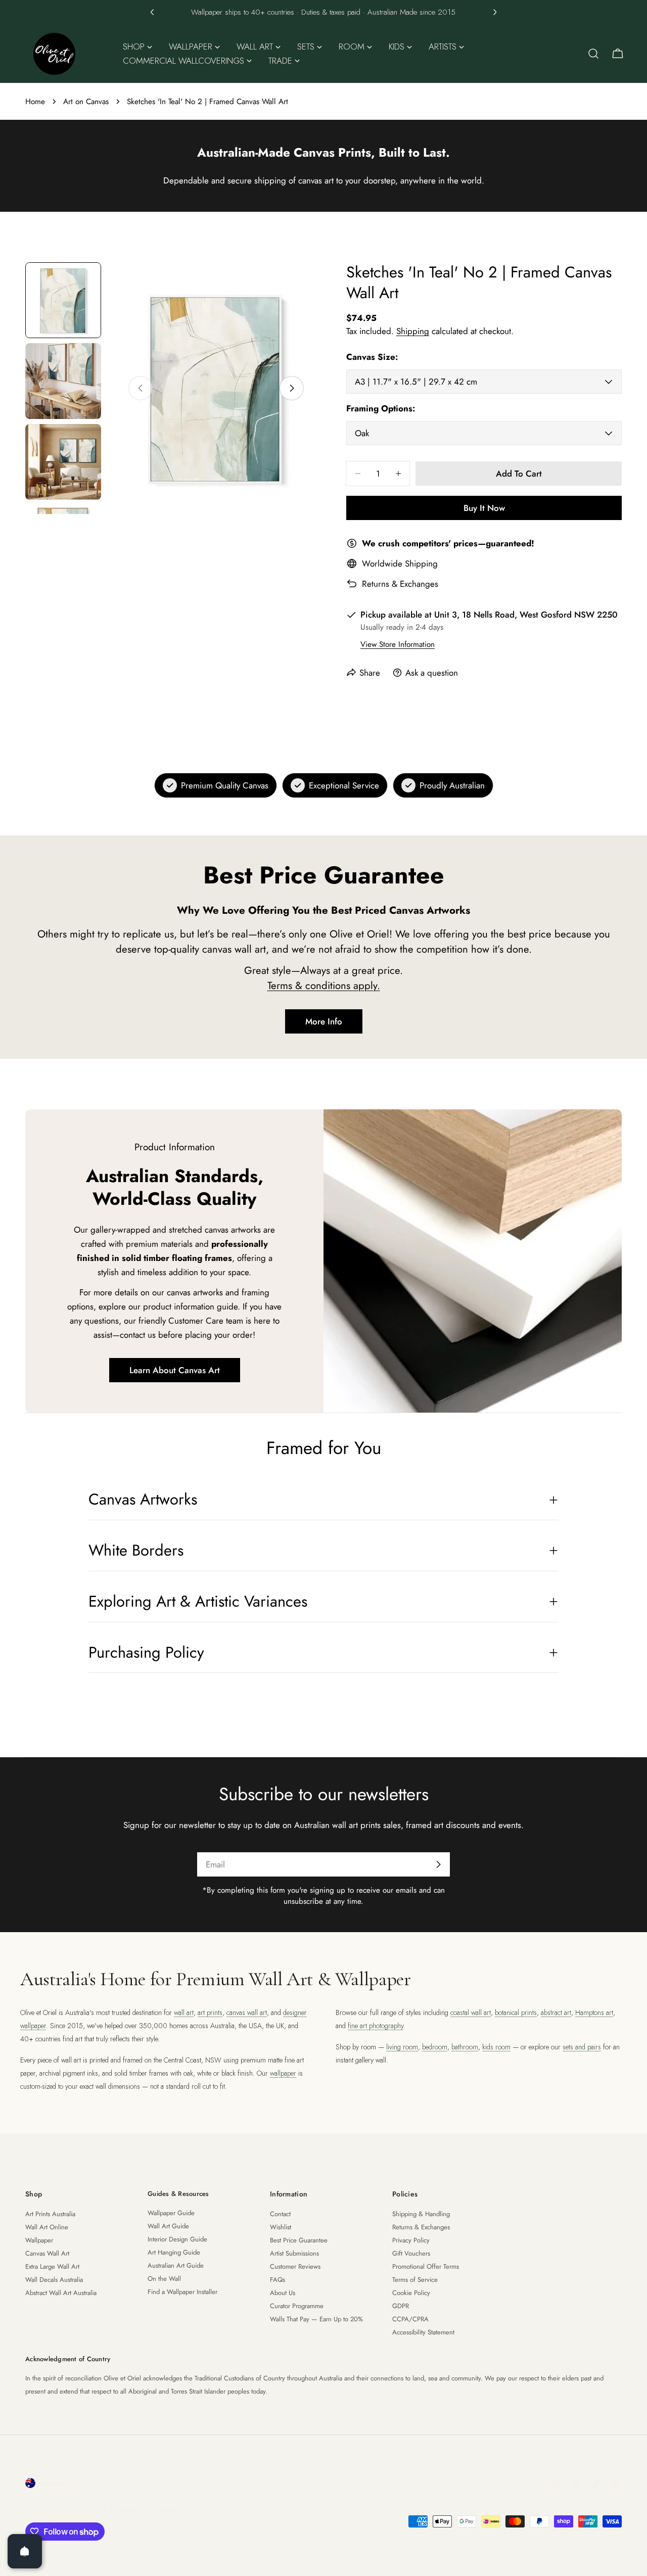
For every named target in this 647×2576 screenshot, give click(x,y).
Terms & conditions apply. (324, 986)
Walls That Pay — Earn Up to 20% (316, 2319)
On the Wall (164, 2279)
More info (324, 1021)
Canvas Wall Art (47, 2253)
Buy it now (484, 508)
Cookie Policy (411, 2293)
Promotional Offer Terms (426, 2266)
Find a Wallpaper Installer (182, 2292)
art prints (210, 2012)
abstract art (556, 2012)
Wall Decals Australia (54, 2280)
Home (35, 102)
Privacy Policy (411, 2240)
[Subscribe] (438, 1864)
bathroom (465, 2047)
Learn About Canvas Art (175, 1370)
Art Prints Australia (50, 2214)
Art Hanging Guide (174, 2252)
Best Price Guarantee (299, 2240)
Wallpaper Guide (171, 2213)
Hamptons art (594, 2012)
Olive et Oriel (82, 2509)
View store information (398, 644)
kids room (496, 2047)
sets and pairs (582, 2047)
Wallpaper (39, 2240)
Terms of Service (415, 2280)
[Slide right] (292, 388)
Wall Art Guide (168, 2226)
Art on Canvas (86, 102)
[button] (152, 12)
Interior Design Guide (177, 2239)
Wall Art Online (47, 2227)
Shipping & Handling (421, 2214)
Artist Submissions (294, 2253)
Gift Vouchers (411, 2253)
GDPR (401, 2306)
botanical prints (516, 2012)
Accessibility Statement (423, 2332)
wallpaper (283, 2073)
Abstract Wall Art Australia (61, 2293)
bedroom (435, 2047)
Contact (280, 2214)
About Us (283, 2293)
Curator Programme (297, 2306)
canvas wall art (247, 2012)
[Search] (593, 54)
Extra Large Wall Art (52, 2266)
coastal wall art (471, 2012)
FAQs (278, 2280)
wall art (184, 2012)
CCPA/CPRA (410, 2319)
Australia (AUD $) (71, 2483)
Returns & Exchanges (400, 584)
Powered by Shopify (147, 2509)
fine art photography (376, 2026)
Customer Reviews (295, 2266)
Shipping (413, 331)
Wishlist (281, 2227)
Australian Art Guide (176, 2265)
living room (402, 2047)
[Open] (25, 2551)
